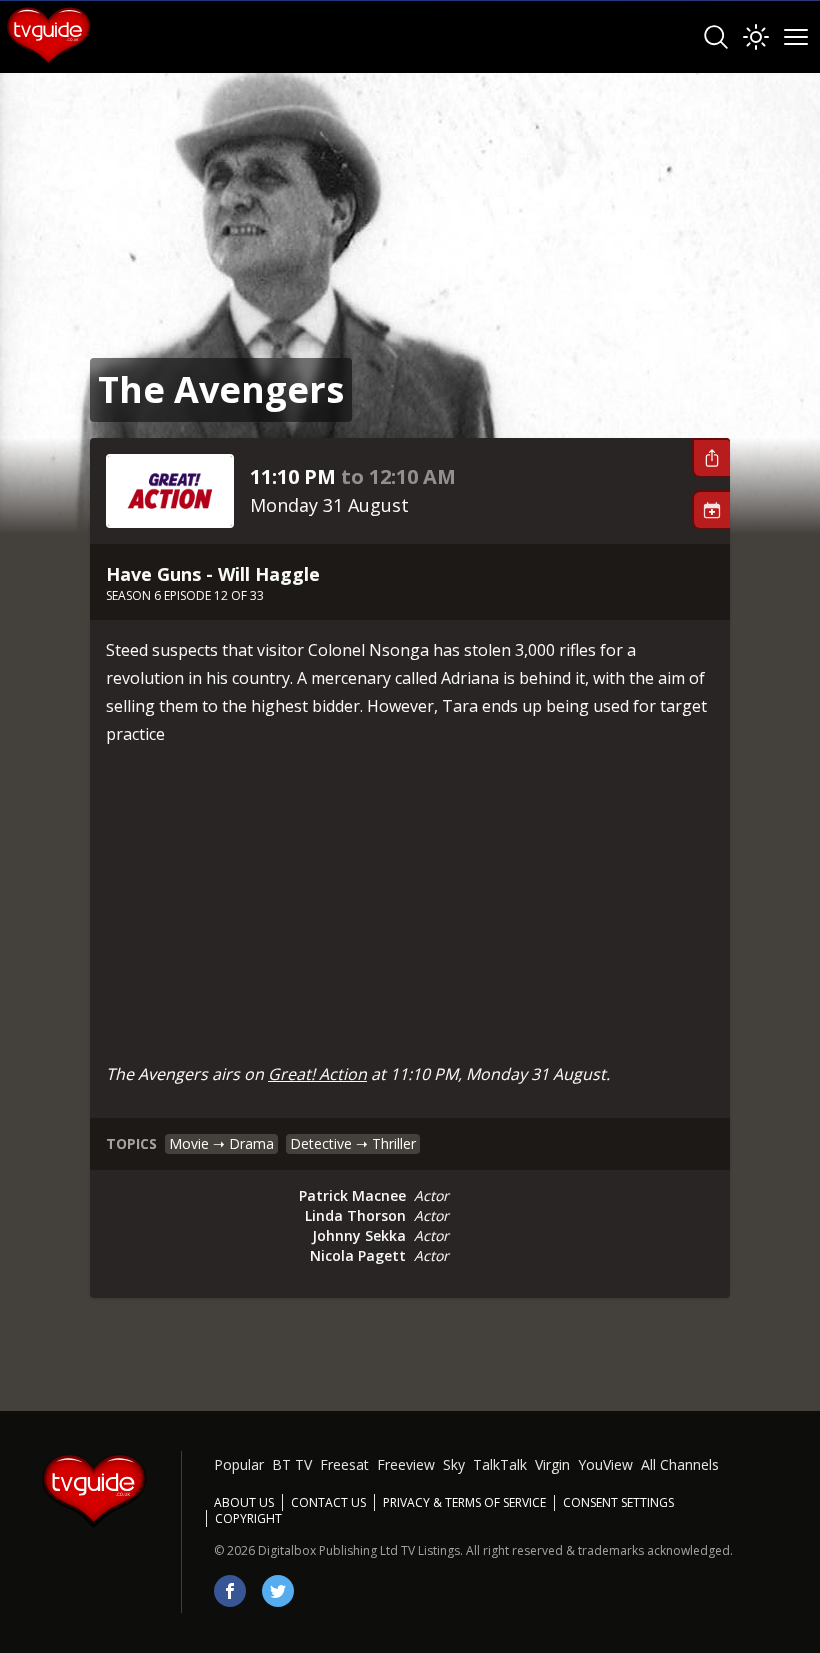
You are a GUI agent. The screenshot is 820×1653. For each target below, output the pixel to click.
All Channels (680, 1464)
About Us (244, 1502)
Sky (454, 1464)
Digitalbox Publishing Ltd (328, 1550)
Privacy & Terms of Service (464, 1502)
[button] (711, 458)
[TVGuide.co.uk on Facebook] (230, 1591)
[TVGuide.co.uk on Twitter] (278, 1591)
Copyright (248, 1518)
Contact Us (328, 1502)
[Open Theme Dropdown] (756, 37)
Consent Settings (618, 1503)
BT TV (292, 1464)
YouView (605, 1464)
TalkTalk (500, 1464)
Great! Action (317, 1074)
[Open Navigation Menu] (796, 37)
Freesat (344, 1464)
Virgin (552, 1464)
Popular (239, 1464)
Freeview (406, 1464)
